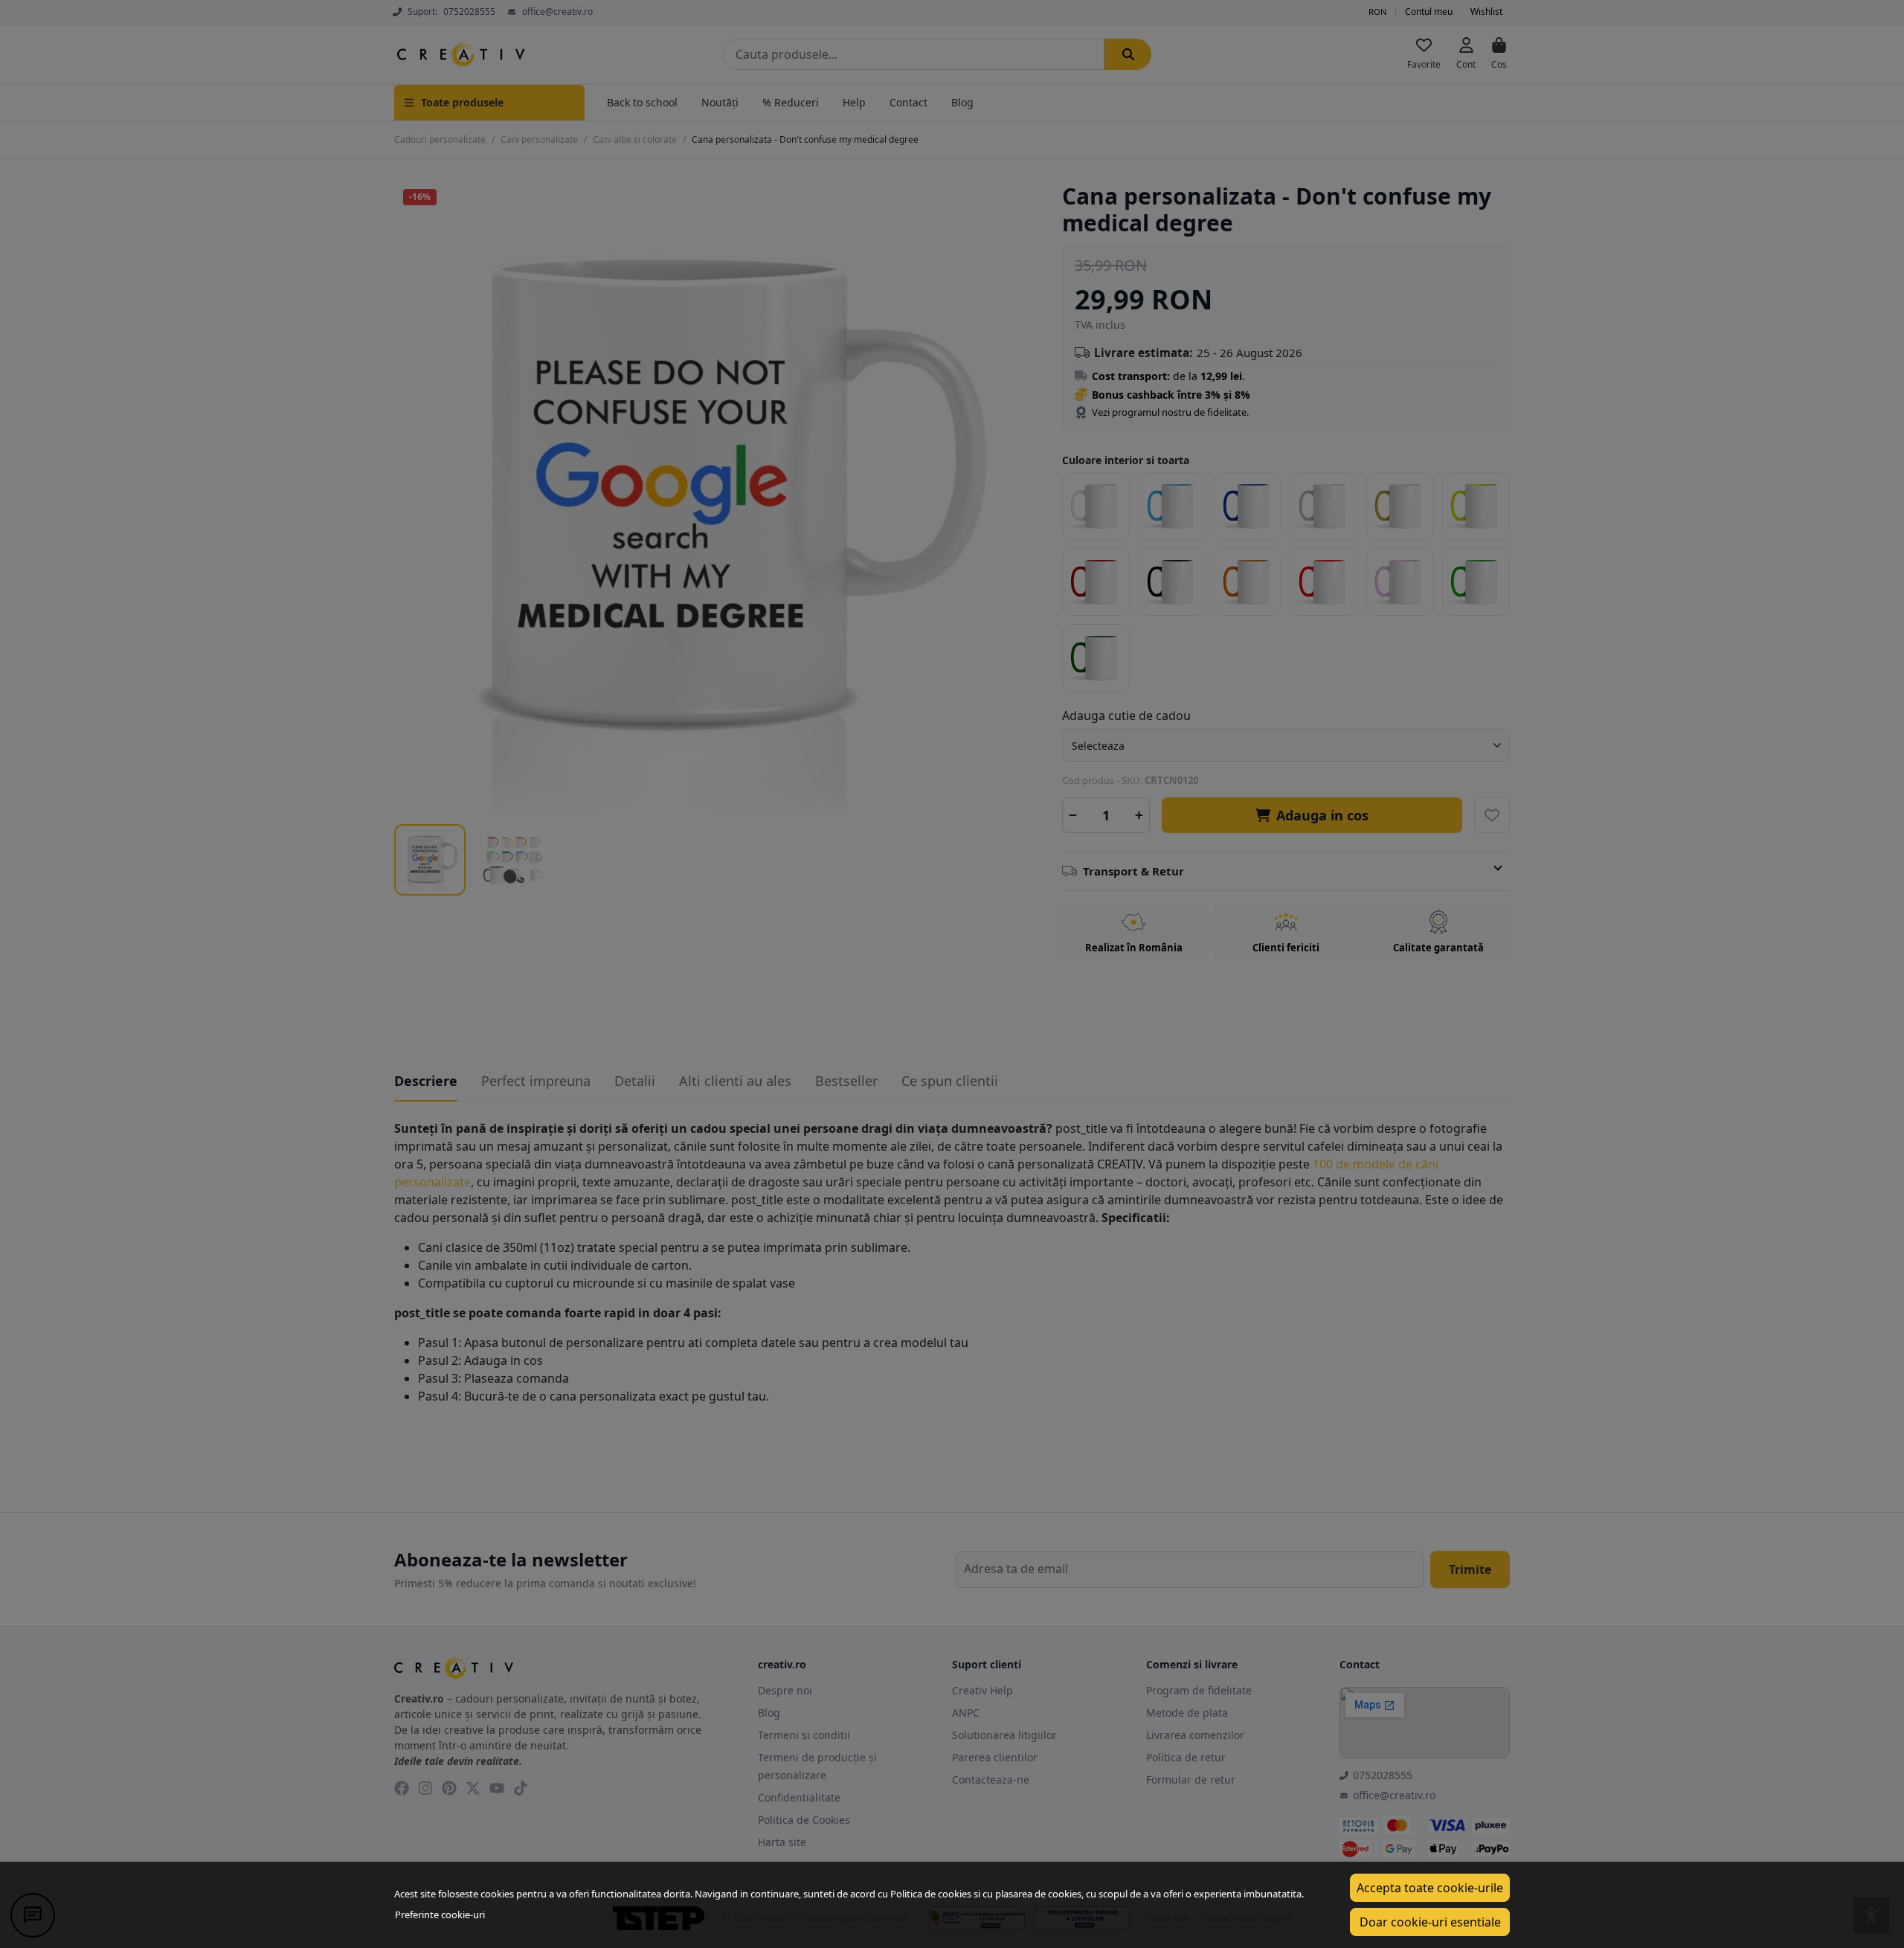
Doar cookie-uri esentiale (1430, 1922)
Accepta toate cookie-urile (1430, 1888)
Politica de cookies (931, 1894)
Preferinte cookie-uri (440, 1915)
